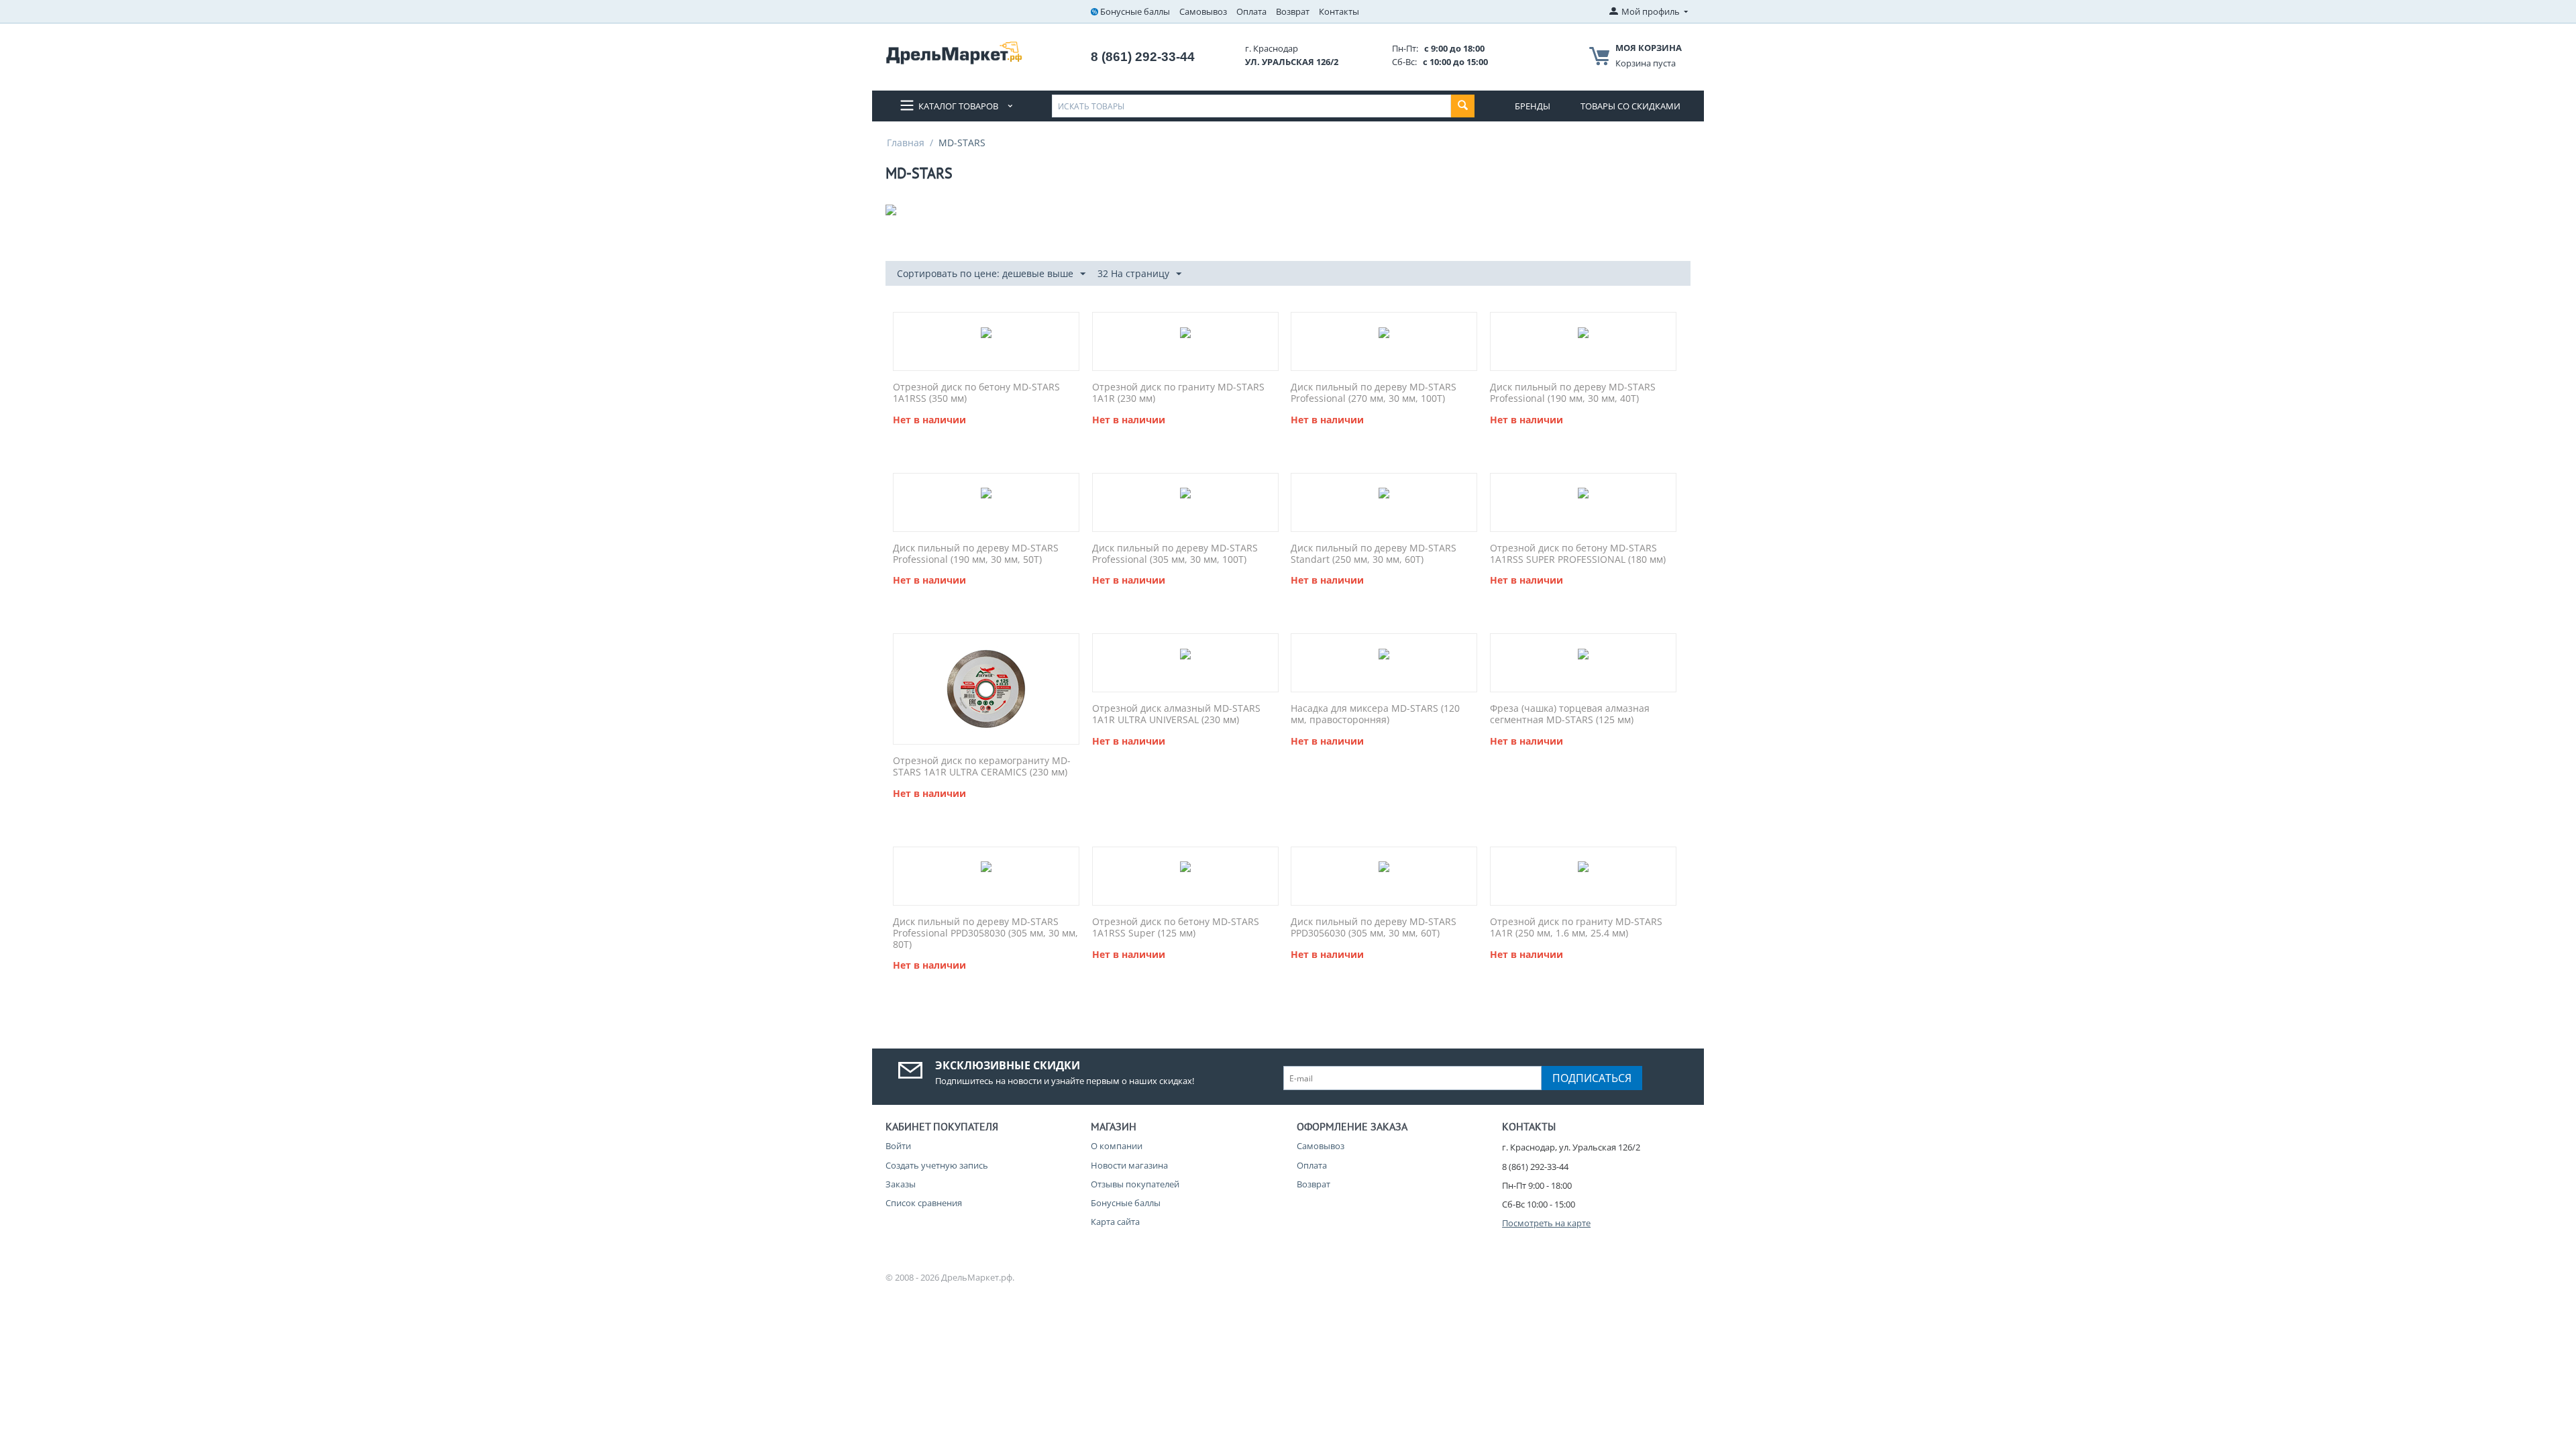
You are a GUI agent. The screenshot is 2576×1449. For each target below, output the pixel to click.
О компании (1117, 1146)
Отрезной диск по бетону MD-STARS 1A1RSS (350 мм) (976, 393)
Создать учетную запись (937, 1165)
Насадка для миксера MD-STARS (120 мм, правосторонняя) (1375, 714)
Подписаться (1592, 1078)
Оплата (1251, 11)
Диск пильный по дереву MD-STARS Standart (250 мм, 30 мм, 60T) (1374, 554)
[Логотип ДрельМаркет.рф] (954, 52)
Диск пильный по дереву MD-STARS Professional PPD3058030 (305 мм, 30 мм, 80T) (985, 933)
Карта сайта (1115, 1222)
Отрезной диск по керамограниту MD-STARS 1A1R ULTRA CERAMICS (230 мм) (982, 767)
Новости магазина (1129, 1165)
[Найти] (1463, 106)
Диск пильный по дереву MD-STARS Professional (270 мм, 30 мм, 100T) (1374, 393)
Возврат (1293, 11)
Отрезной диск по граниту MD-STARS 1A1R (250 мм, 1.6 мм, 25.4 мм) (1576, 928)
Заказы (901, 1184)
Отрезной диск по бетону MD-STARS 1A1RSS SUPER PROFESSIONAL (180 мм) (1578, 554)
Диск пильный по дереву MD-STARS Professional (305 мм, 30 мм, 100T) (1175, 554)
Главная (906, 143)
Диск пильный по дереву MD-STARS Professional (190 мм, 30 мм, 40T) (1573, 393)
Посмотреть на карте (1546, 1223)
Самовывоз (1203, 11)
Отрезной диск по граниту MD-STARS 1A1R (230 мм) (1178, 393)
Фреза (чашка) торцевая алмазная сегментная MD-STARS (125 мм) (1570, 714)
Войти (898, 1146)
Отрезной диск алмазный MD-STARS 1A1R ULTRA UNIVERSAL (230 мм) (1176, 714)
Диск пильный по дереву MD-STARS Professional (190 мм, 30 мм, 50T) (976, 554)
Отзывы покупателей (1135, 1184)
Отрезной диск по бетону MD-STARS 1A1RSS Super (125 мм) (1176, 928)
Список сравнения (924, 1203)
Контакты (1339, 11)
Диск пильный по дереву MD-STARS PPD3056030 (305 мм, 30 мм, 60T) (1374, 928)
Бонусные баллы (1135, 11)
